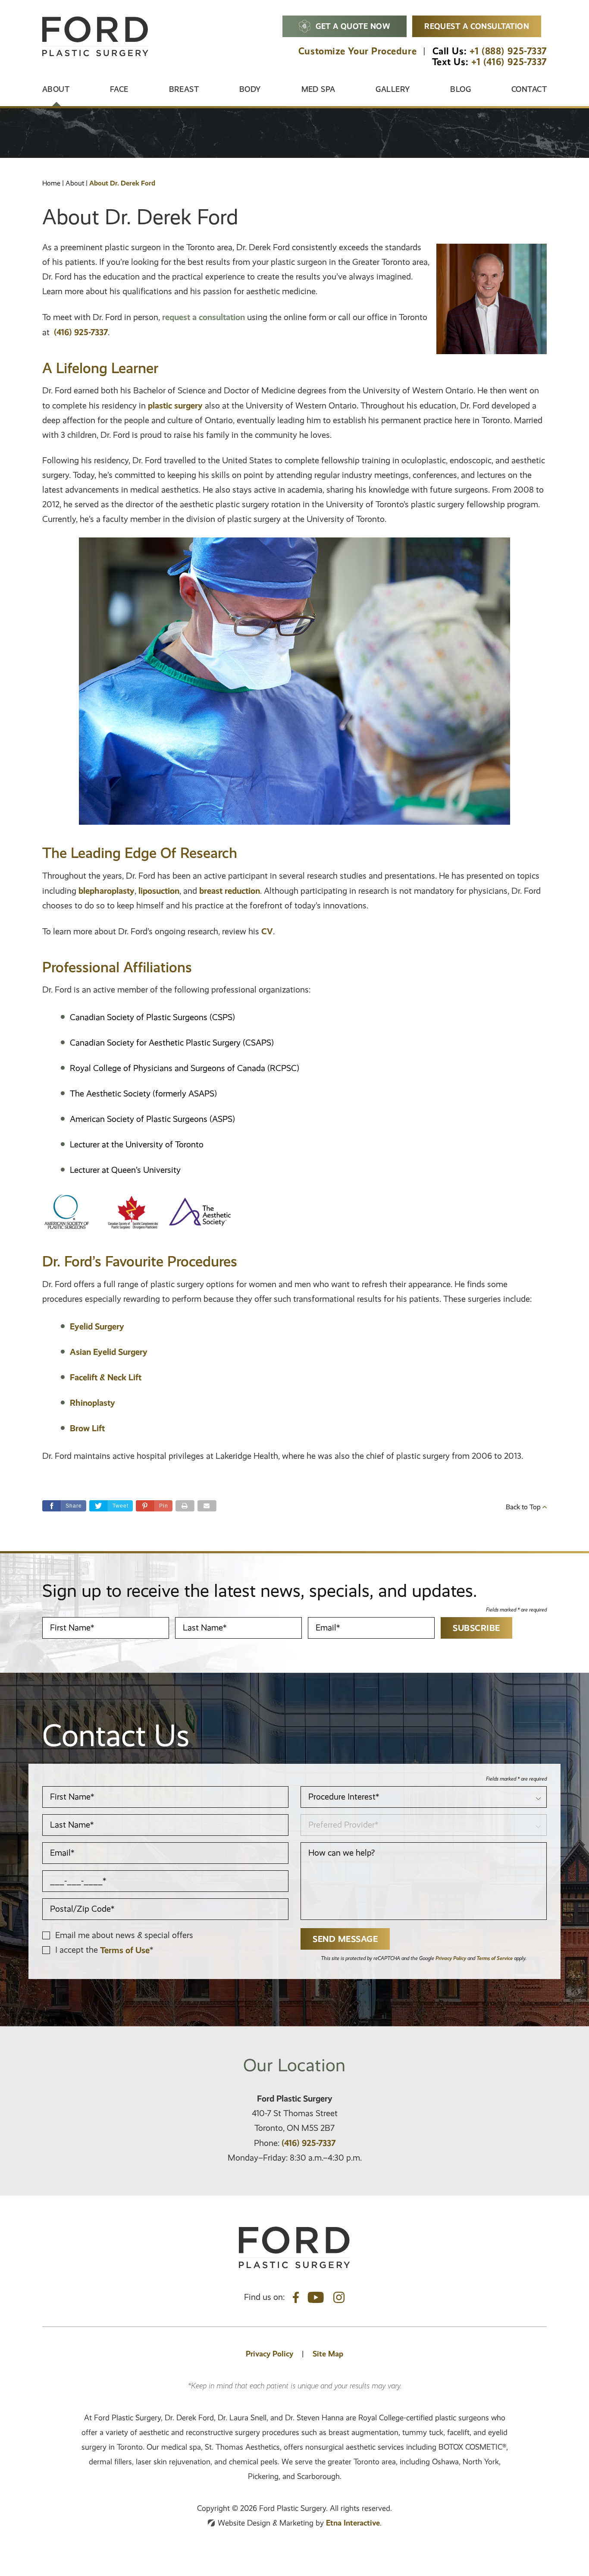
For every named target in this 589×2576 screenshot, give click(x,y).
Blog (461, 89)
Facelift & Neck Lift (106, 1377)
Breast (184, 89)
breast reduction (230, 891)
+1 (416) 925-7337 (509, 62)
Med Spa (318, 89)
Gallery (393, 89)
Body (250, 89)
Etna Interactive (353, 2523)
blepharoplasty (107, 891)
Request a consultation (477, 26)
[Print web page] (185, 1506)
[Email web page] (207, 1506)
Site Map (328, 2354)
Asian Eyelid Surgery (109, 1352)
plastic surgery (175, 405)
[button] (154, 1506)
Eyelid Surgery (97, 1326)
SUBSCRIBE (476, 1628)
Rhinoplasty (92, 1403)
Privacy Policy (451, 1958)
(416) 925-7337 (309, 2143)
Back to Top (524, 1507)
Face (119, 89)
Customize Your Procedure (357, 51)
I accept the (78, 1950)
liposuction (159, 891)
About (56, 89)
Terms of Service (495, 1958)
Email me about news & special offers (124, 1935)
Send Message (345, 1939)
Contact (529, 89)
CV (267, 931)
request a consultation (204, 317)
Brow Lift (87, 1428)
